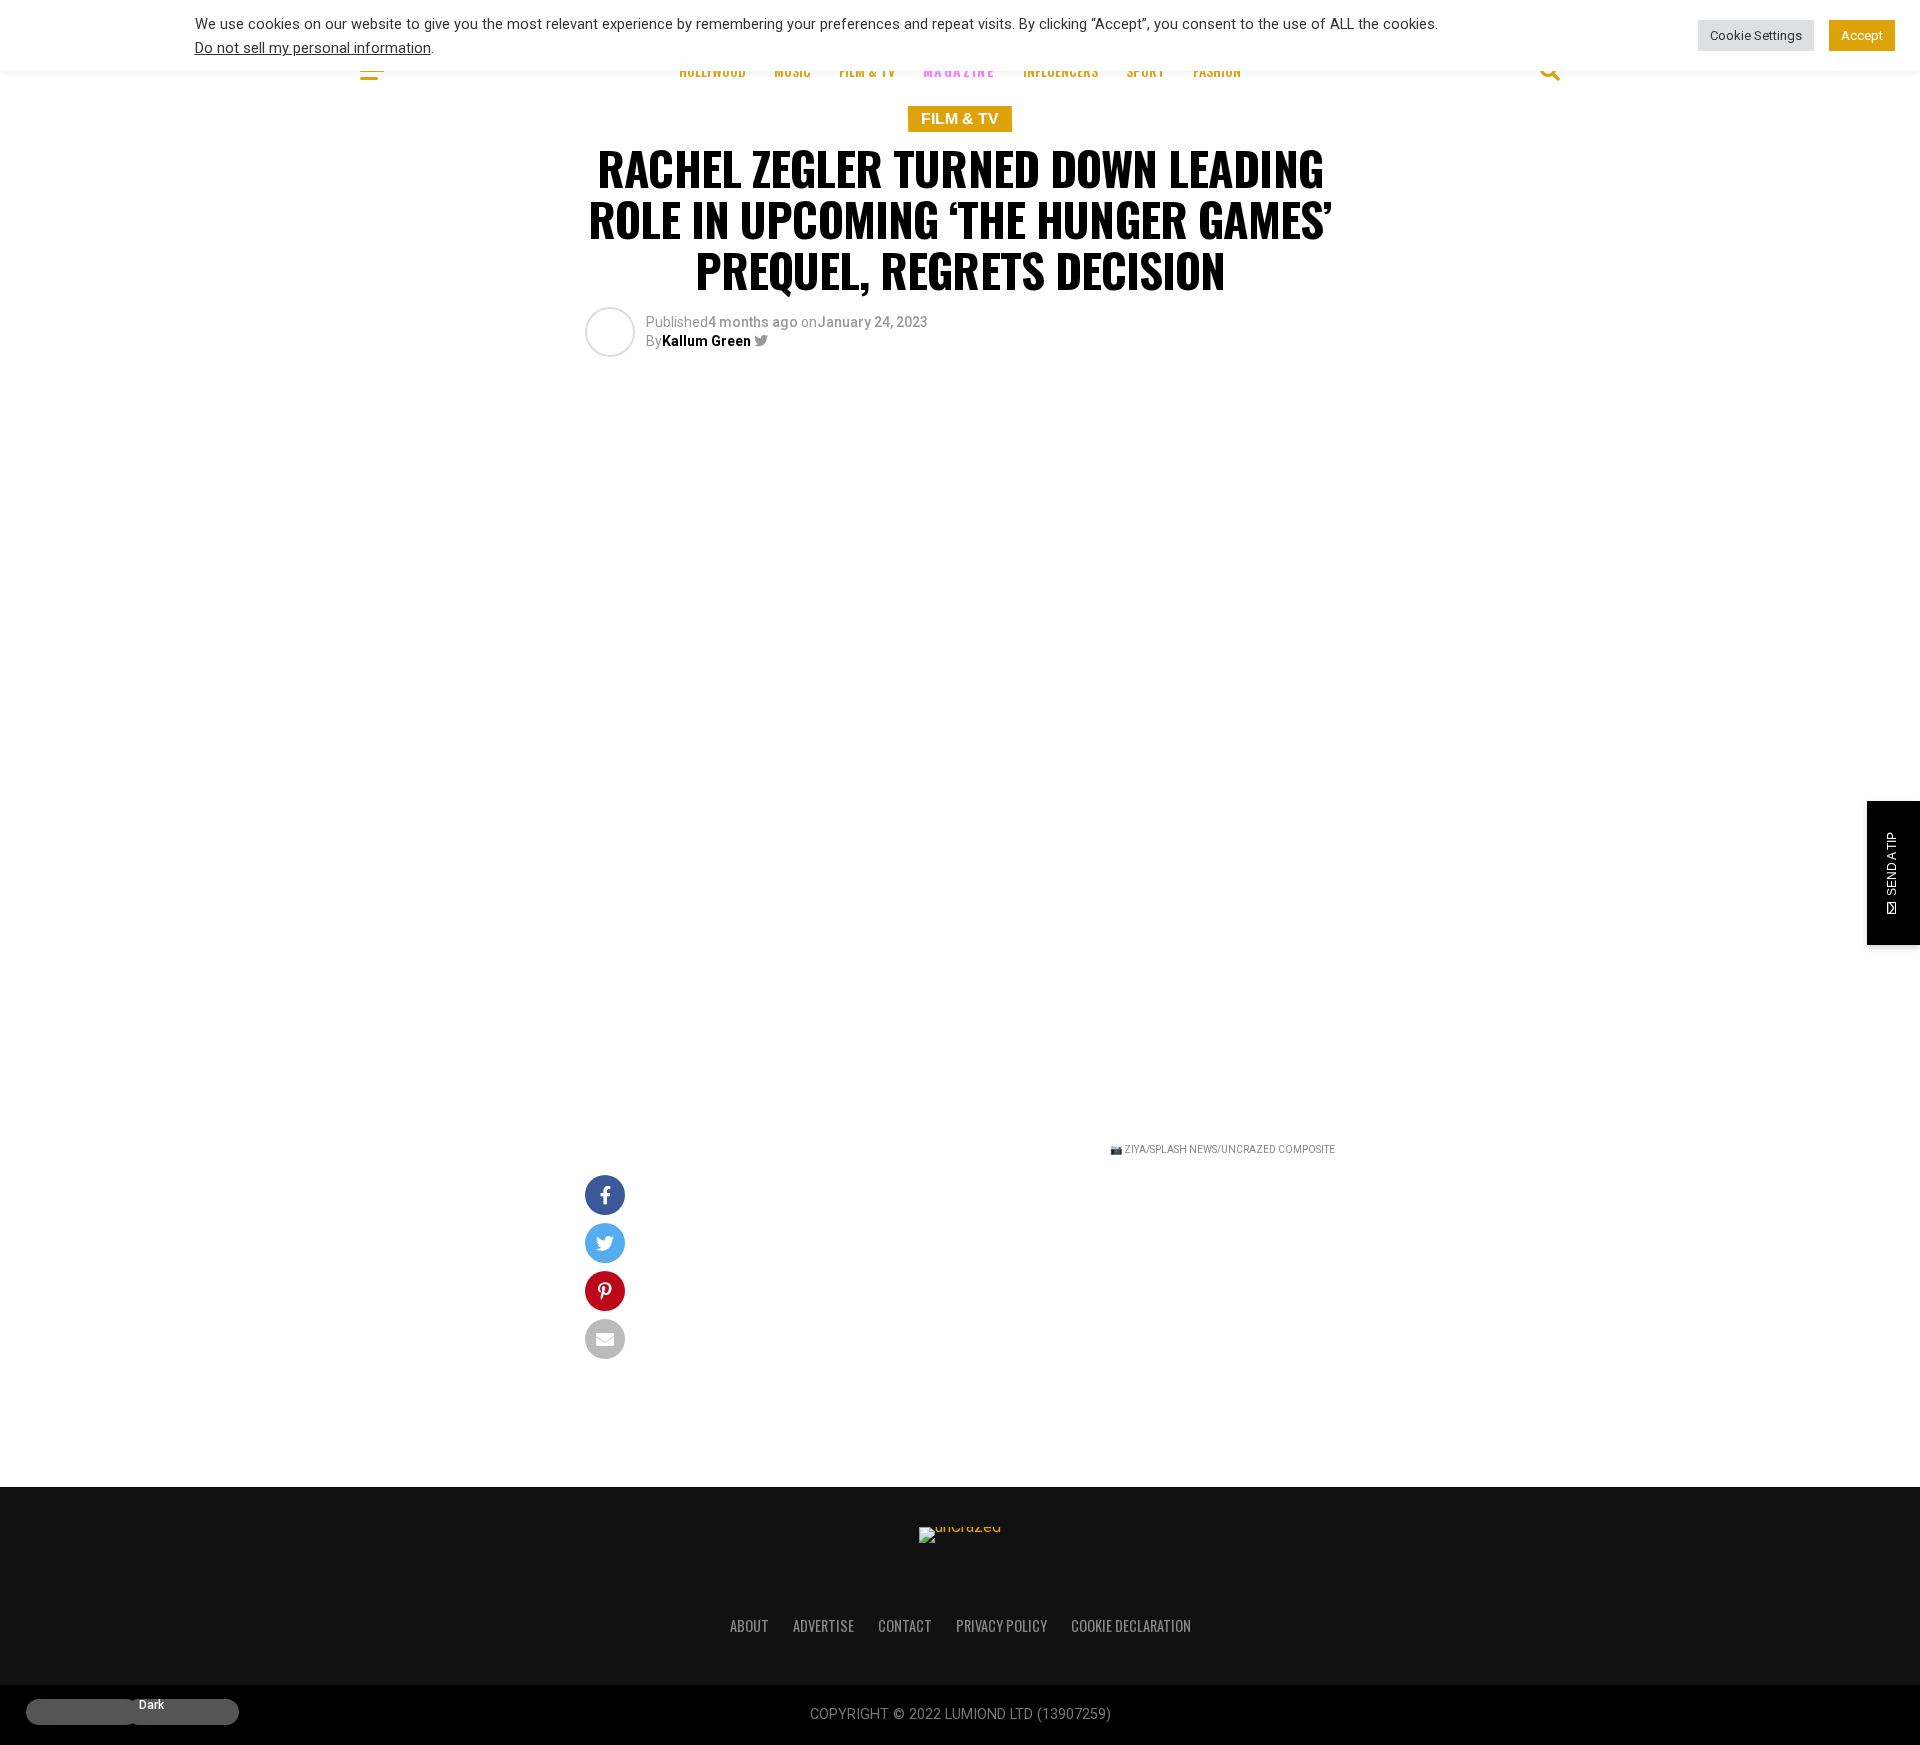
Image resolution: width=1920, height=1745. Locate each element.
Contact (905, 1625)
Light (52, 1705)
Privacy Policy (1001, 1625)
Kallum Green (706, 341)
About (749, 1625)
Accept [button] (1862, 35)
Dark (151, 1705)
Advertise (823, 1625)
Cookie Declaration (1131, 1625)
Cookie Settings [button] (1756, 35)
